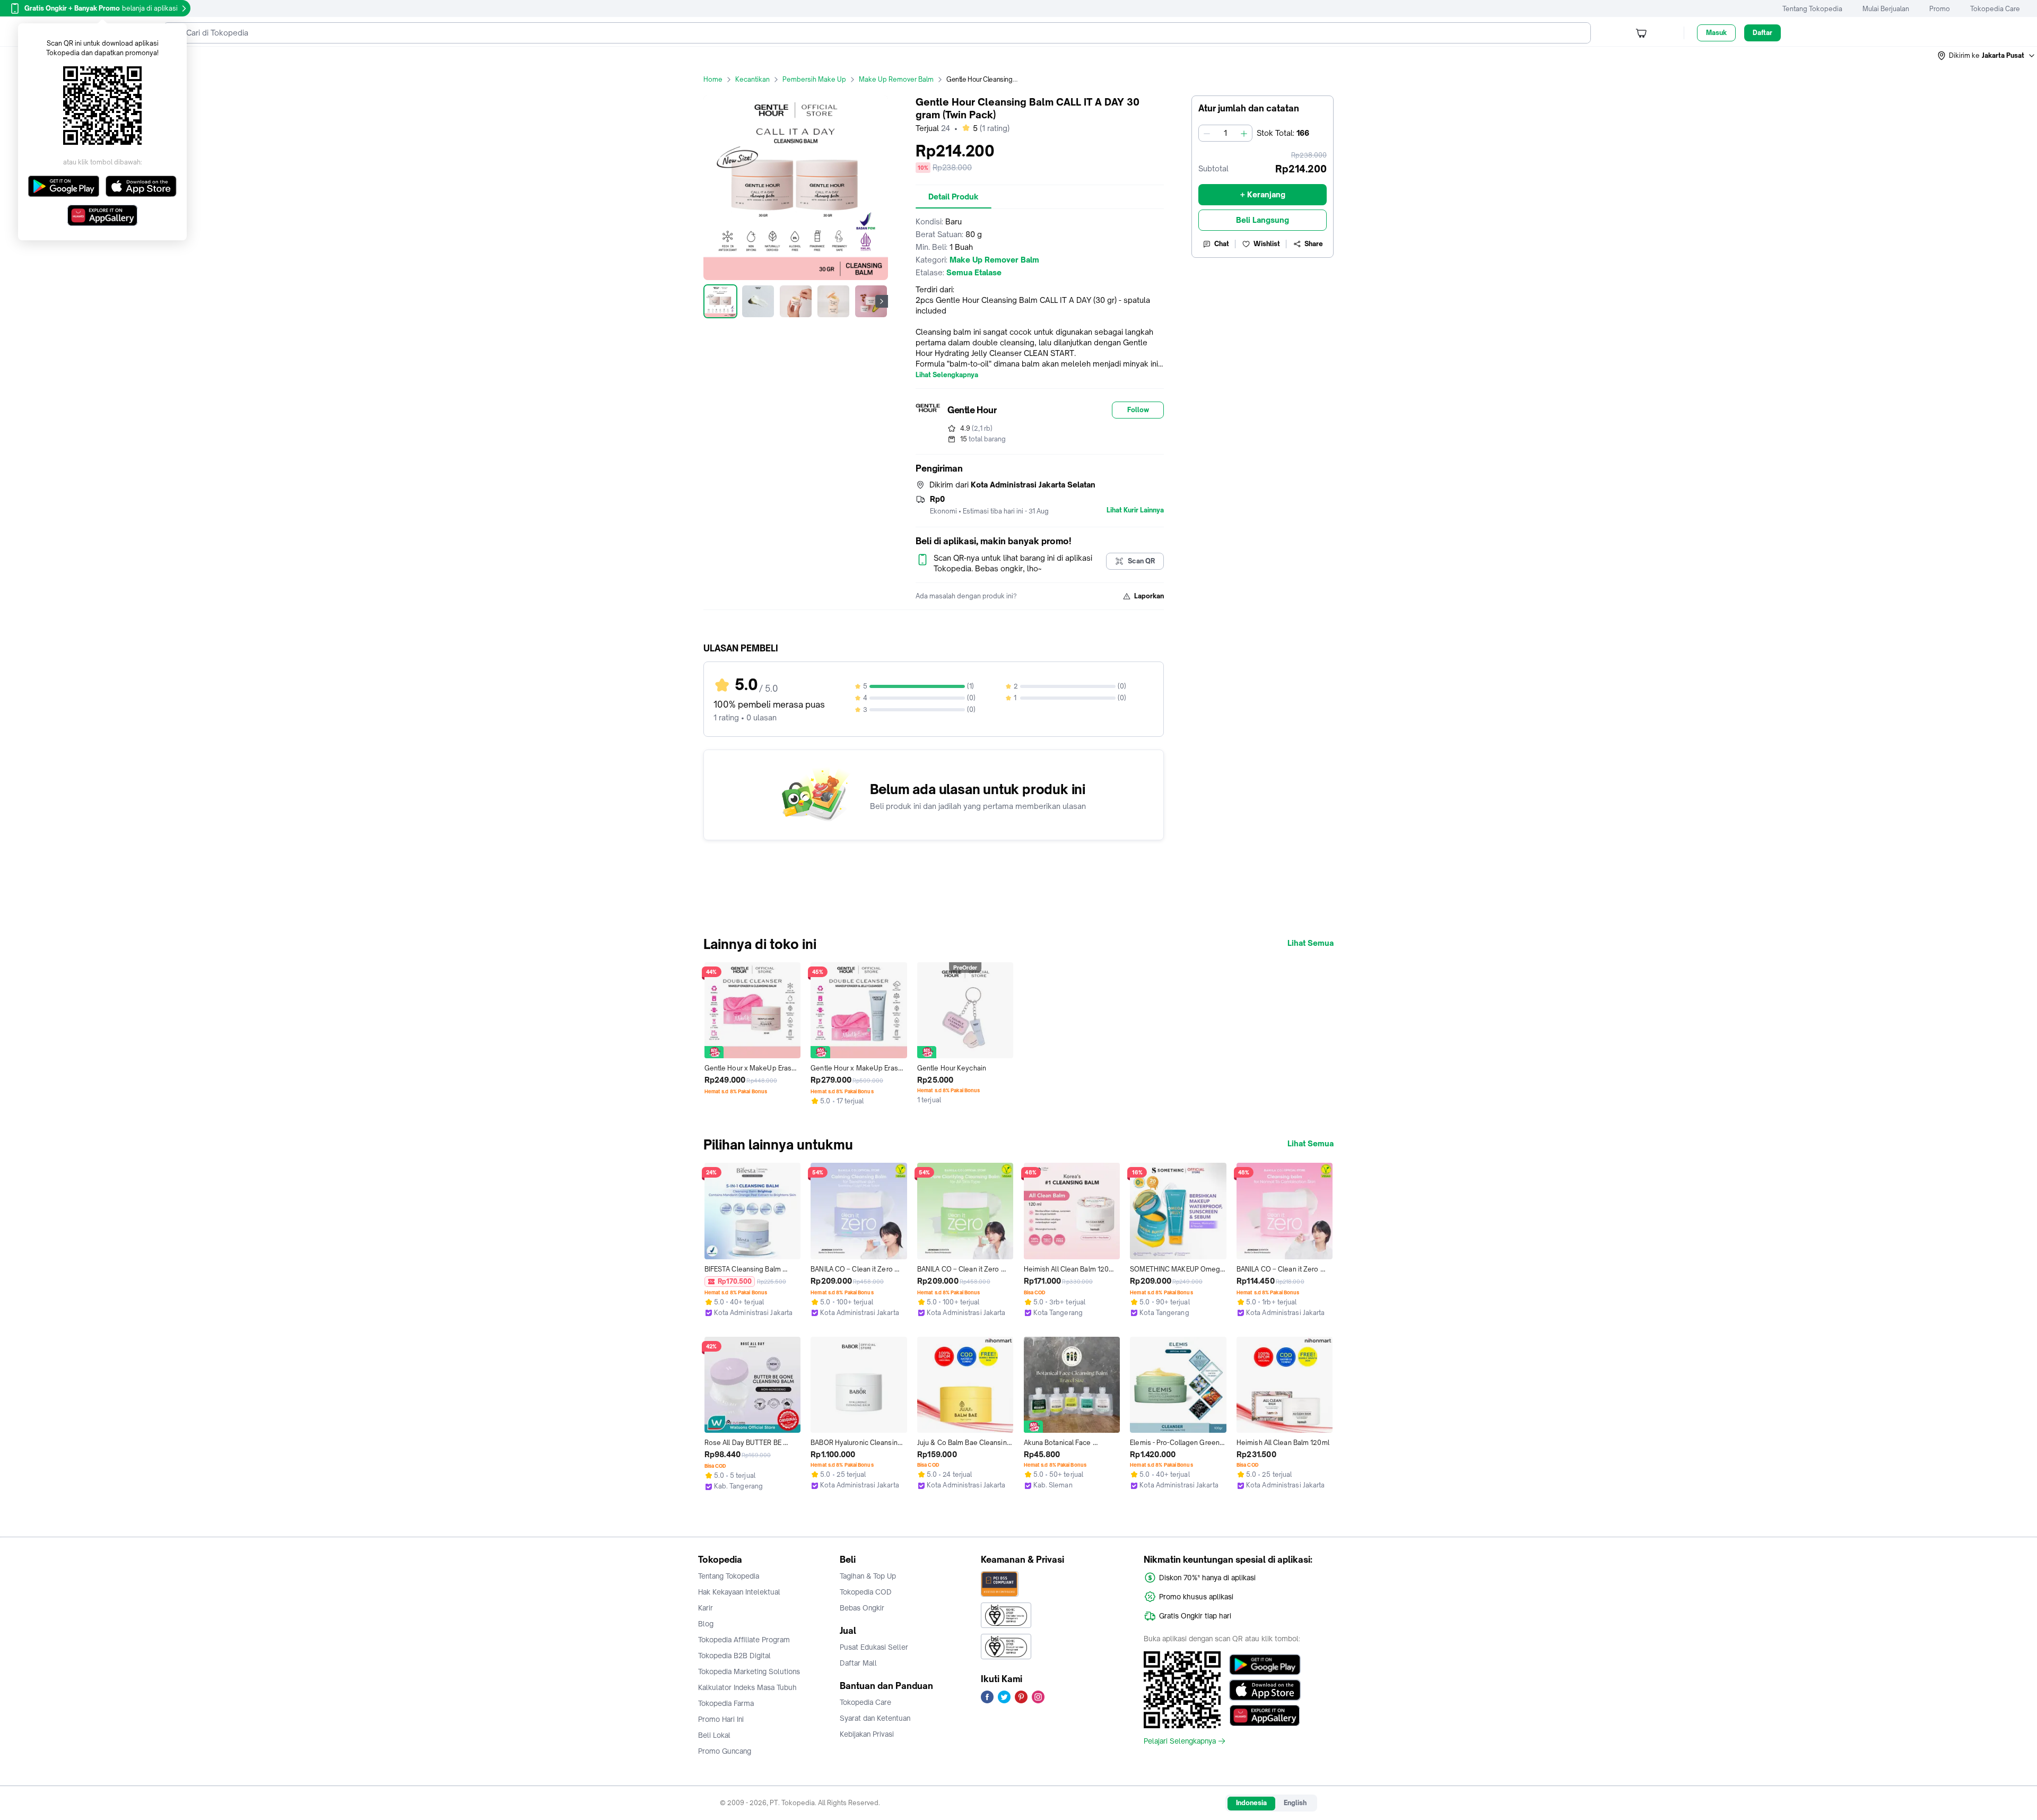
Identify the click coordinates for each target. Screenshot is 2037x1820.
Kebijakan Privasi (867, 1734)
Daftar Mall (858, 1663)
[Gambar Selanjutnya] (882, 301)
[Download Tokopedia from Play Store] (1265, 1665)
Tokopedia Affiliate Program (744, 1640)
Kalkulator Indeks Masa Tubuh (747, 1687)
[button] (1987, 56)
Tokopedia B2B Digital (734, 1656)
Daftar (1762, 33)
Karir (706, 1608)
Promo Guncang (725, 1751)
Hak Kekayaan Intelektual (739, 1592)
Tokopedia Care (1995, 9)
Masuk (1716, 33)
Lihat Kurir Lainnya (1135, 510)
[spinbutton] (1225, 133)
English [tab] (1295, 1803)
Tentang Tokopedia (1812, 9)
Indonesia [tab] (1251, 1803)
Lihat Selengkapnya (947, 375)
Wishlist (1267, 244)
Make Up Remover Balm (896, 79)
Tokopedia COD (866, 1592)
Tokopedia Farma (726, 1703)
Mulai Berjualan (1886, 9)
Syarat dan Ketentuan (875, 1718)
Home (713, 79)
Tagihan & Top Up (868, 1576)
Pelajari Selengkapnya (1180, 1741)
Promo (1940, 9)
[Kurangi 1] (1207, 133)
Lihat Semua (1311, 943)
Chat (1222, 244)
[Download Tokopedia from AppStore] (1265, 1690)
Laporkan (1149, 596)
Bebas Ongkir (862, 1608)
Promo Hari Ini (721, 1719)
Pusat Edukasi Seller (874, 1647)
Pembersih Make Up (814, 79)
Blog (706, 1624)
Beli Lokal (714, 1735)
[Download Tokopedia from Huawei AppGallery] (1265, 1715)
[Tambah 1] (1244, 133)
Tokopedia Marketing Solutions (749, 1671)
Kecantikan (752, 79)
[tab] (954, 197)
